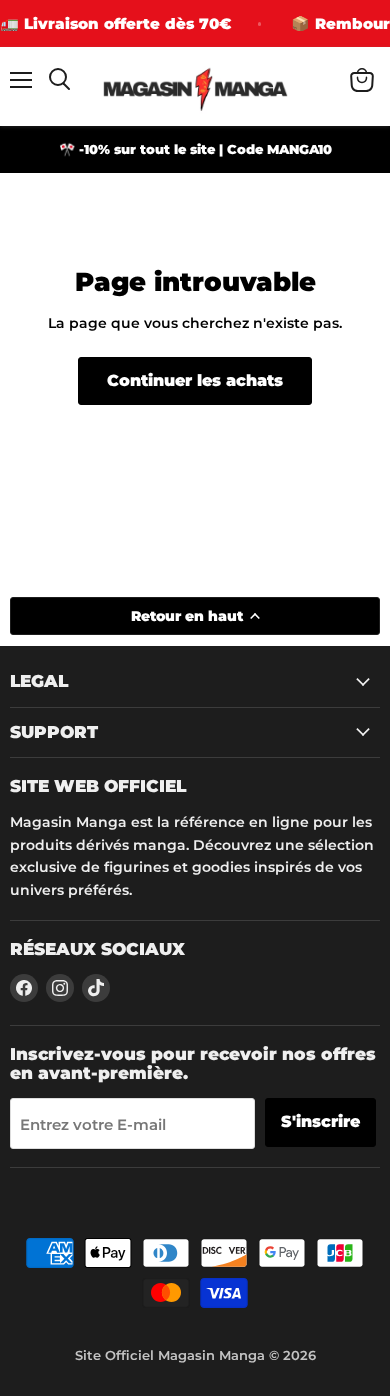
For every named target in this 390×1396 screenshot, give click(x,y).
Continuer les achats (195, 380)
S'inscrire (320, 1121)
